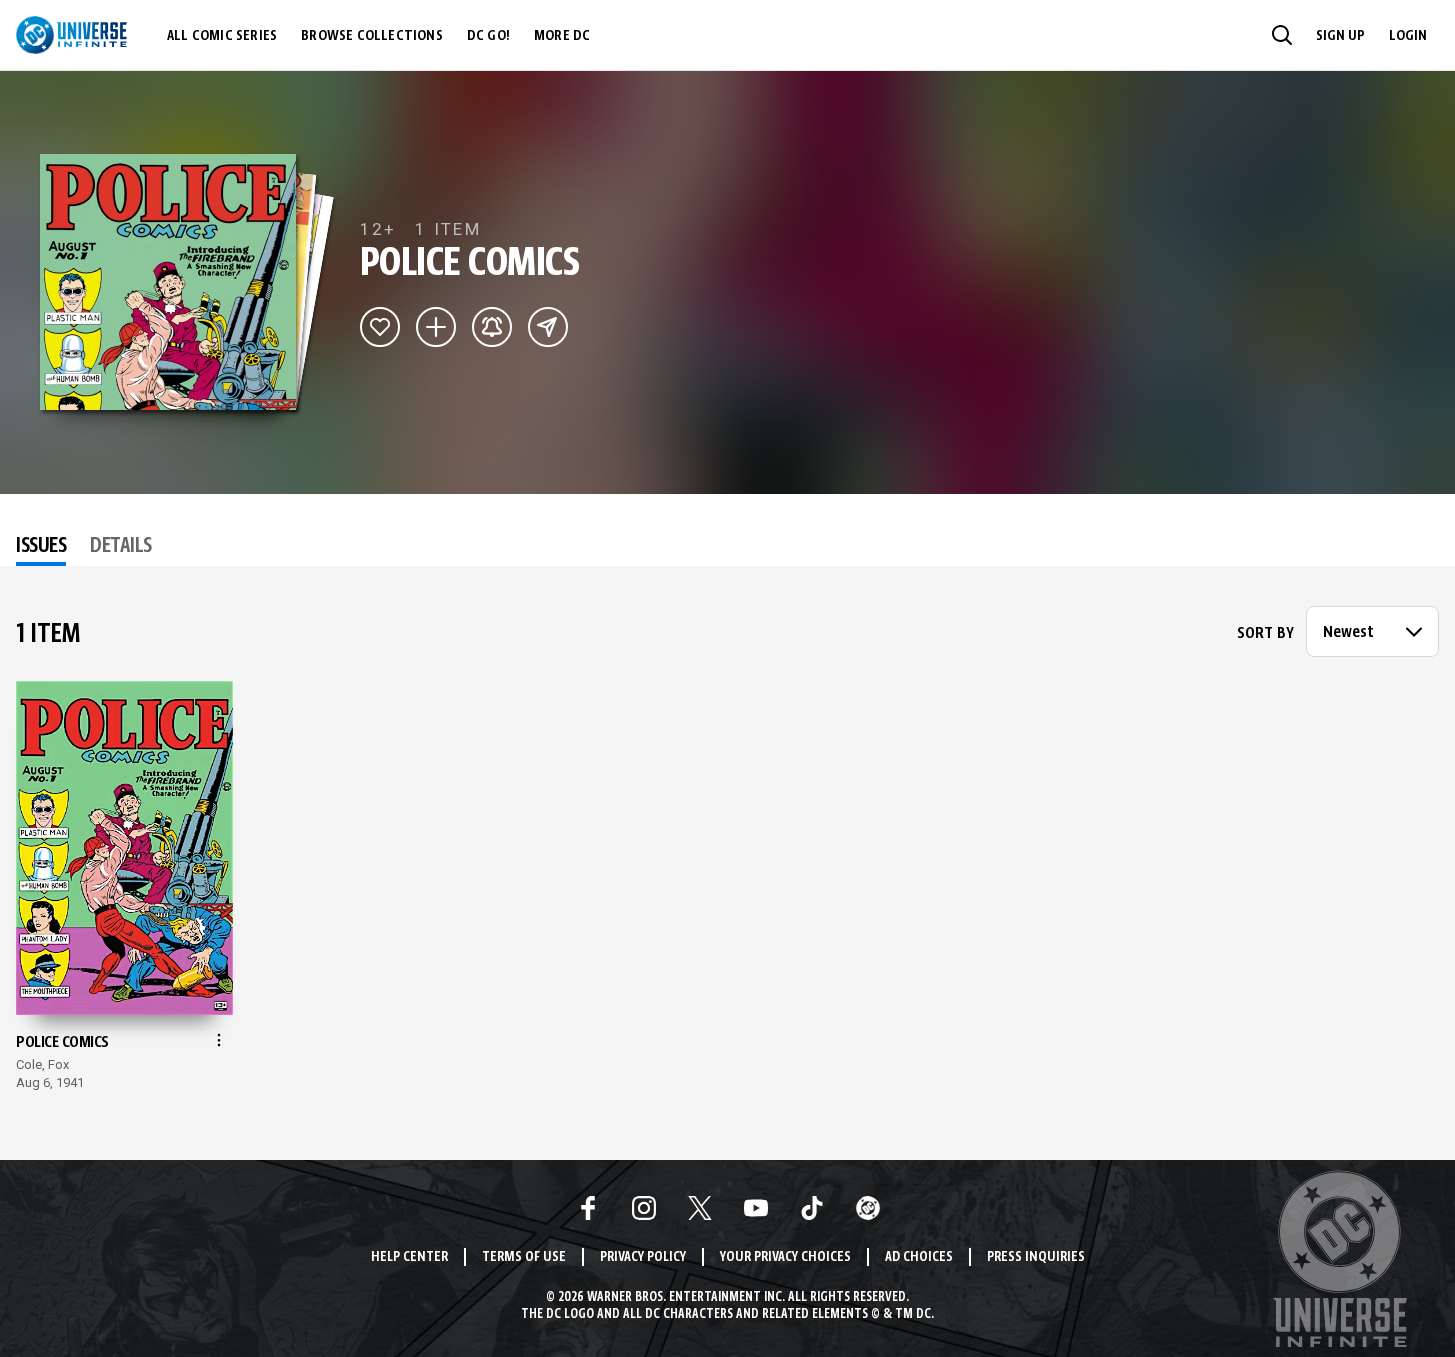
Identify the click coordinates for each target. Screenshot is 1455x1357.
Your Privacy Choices (785, 1257)
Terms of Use (524, 1257)
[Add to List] (436, 327)
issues (41, 547)
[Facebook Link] (588, 1208)
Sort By (1265, 634)
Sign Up (1340, 36)
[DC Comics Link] (868, 1208)
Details (121, 547)
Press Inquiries (1036, 1257)
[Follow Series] (492, 327)
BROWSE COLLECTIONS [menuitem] (372, 36)
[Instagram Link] (644, 1208)
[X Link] (700, 1208)
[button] (1282, 35)
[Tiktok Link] (812, 1208)
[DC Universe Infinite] (71, 35)
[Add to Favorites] (380, 327)
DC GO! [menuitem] (488, 36)
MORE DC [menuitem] (562, 36)
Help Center (409, 1257)
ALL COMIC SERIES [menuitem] (222, 36)
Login (1408, 36)
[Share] (548, 327)
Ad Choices (919, 1257)
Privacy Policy (643, 1257)
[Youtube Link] (756, 1208)
